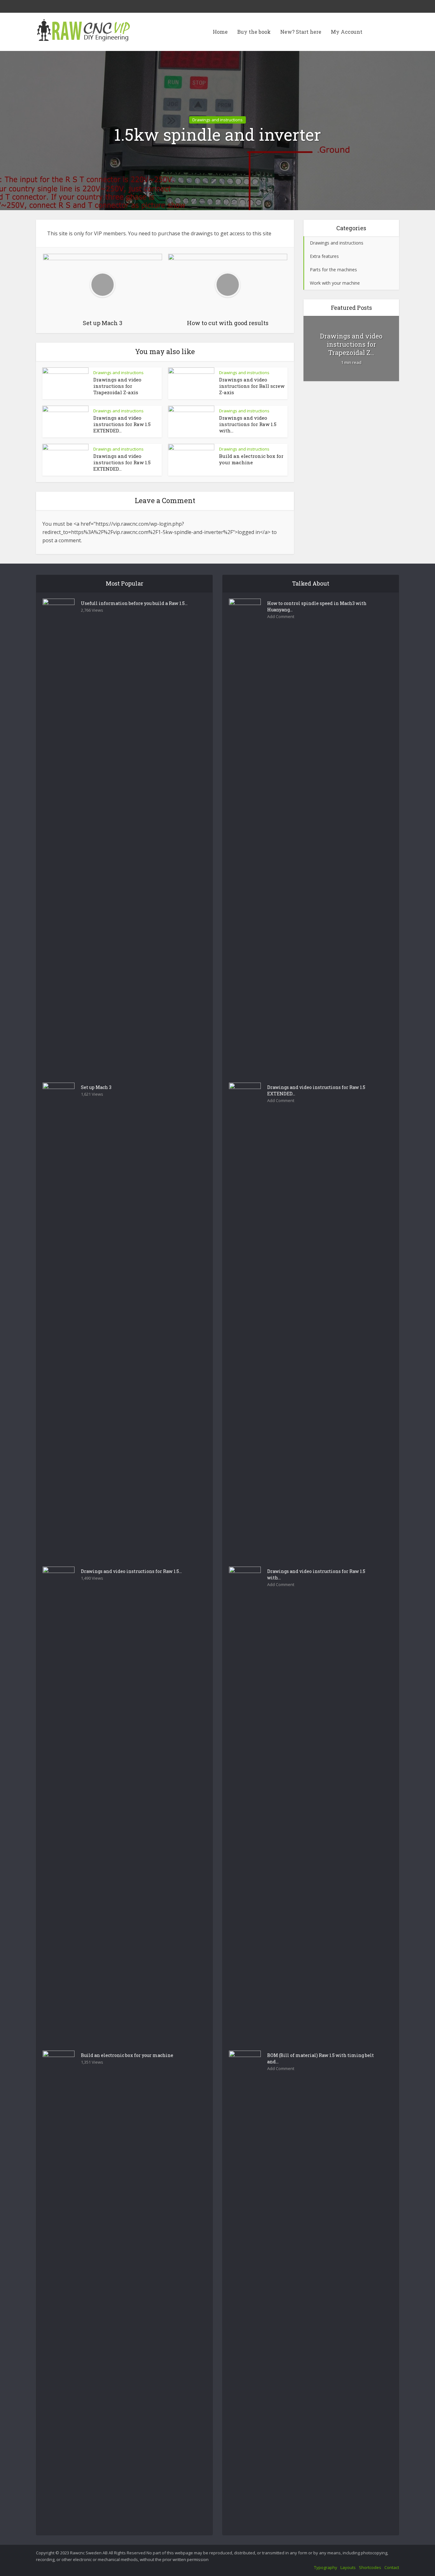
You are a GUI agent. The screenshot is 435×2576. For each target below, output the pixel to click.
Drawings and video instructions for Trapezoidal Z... (351, 344)
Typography (326, 2567)
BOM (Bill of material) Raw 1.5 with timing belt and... (321, 2058)
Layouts (348, 2567)
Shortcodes (370, 2567)
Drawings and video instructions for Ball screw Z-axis (252, 386)
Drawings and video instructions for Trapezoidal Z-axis (117, 386)
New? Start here (301, 32)
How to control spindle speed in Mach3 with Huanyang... (317, 606)
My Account (347, 32)
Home (220, 32)
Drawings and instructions (217, 120)
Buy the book (254, 32)
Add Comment (281, 617)
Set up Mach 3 (96, 1087)
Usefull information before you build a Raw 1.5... (134, 603)
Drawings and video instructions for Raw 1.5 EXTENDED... (122, 424)
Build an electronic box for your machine (251, 459)
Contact (392, 2567)
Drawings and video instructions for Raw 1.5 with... (248, 424)
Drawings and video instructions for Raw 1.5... (131, 1571)
